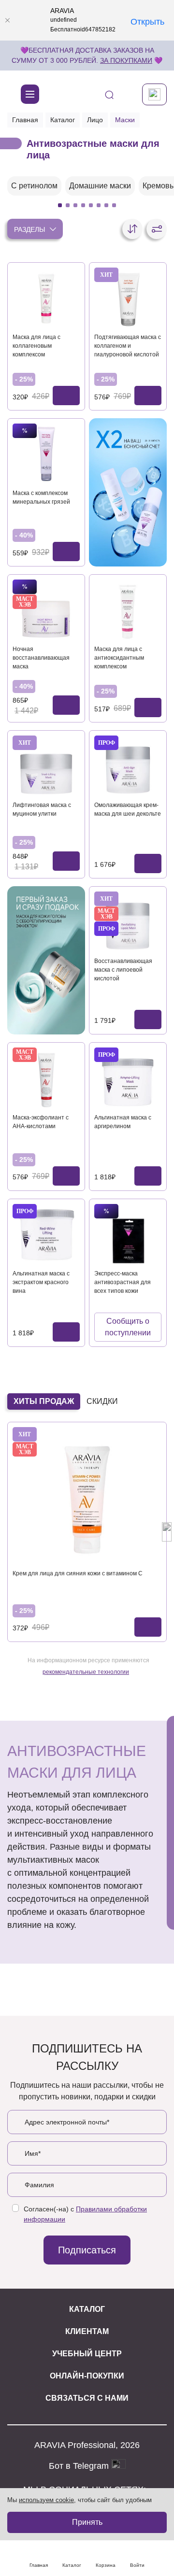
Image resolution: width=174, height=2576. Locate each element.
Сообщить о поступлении (128, 1327)
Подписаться (87, 2250)
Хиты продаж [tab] (44, 1401)
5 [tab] (91, 205)
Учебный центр (87, 2354)
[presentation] (7, 1532)
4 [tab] (83, 205)
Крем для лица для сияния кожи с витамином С (78, 1573)
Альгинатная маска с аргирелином (123, 1122)
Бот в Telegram (80, 2466)
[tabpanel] (34, 186)
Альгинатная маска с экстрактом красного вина (41, 1282)
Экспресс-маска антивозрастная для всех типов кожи (123, 1282)
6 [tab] (99, 205)
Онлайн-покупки (87, 2376)
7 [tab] (106, 205)
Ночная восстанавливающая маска (41, 658)
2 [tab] (68, 205)
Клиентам (87, 2331)
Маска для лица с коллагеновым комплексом (36, 346)
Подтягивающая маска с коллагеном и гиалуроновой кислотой (128, 346)
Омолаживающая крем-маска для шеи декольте (128, 809)
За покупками (126, 60)
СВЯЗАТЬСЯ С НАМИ (87, 2398)
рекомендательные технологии (86, 1672)
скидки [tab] (102, 1401)
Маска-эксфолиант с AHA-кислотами (41, 1122)
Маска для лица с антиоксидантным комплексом (119, 658)
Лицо (95, 120)
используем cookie (46, 2500)
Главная (25, 120)
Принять (87, 2522)
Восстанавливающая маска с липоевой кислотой (123, 970)
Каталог (63, 120)
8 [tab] (114, 205)
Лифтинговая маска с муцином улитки (42, 809)
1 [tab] (60, 205)
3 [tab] (75, 205)
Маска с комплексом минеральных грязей (41, 497)
